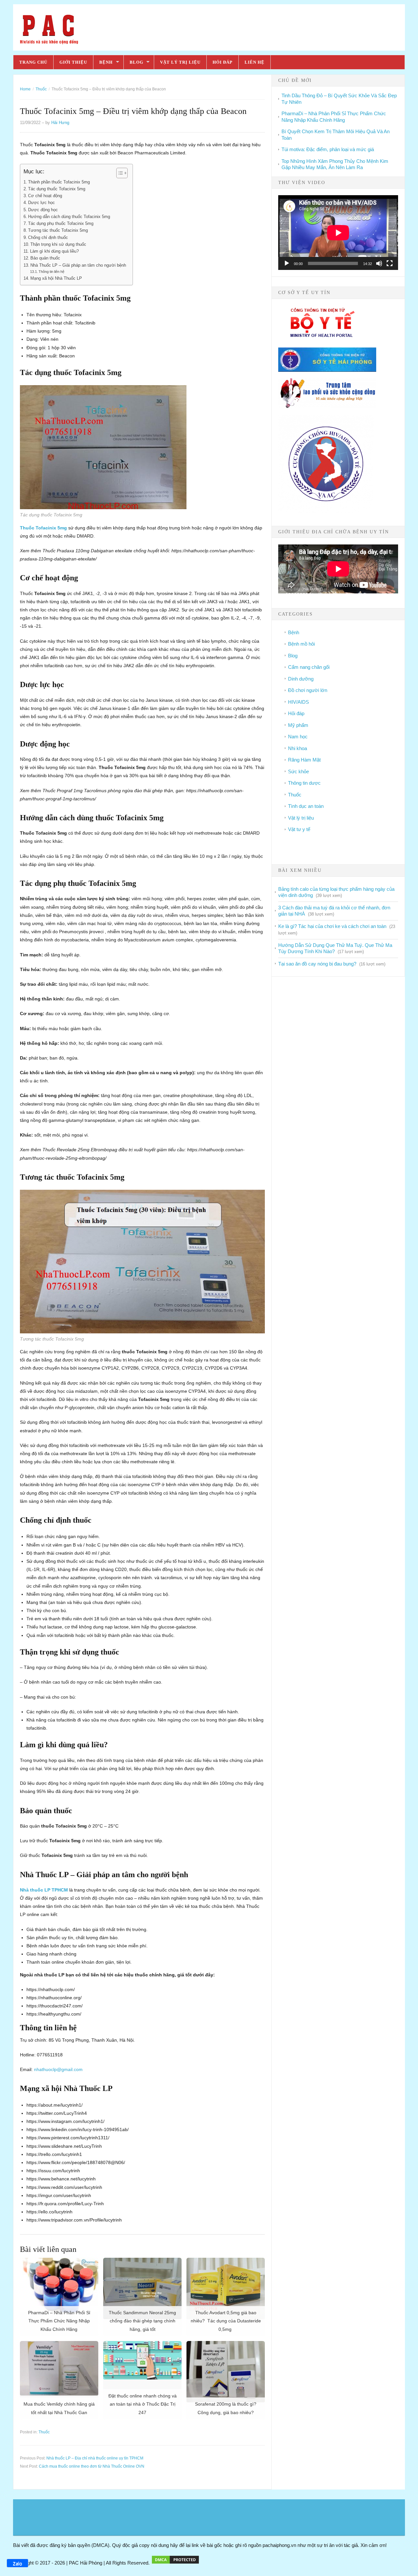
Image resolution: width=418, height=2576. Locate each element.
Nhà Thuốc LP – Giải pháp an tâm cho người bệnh (78, 265)
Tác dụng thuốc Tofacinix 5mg (57, 189)
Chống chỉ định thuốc (48, 238)
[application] (338, 233)
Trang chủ (33, 62)
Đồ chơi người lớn (308, 690)
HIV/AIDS (298, 702)
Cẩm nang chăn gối (309, 667)
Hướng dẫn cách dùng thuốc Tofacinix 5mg (69, 217)
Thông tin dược (304, 783)
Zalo (17, 2563)
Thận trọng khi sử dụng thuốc (58, 244)
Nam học (298, 737)
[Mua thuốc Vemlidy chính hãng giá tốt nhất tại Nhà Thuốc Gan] (59, 2368)
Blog (137, 62)
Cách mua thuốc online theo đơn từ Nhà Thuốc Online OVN (92, 2466)
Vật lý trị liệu (180, 62)
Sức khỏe (298, 771)
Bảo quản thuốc (45, 258)
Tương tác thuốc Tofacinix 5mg (58, 230)
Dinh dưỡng (301, 679)
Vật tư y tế (299, 829)
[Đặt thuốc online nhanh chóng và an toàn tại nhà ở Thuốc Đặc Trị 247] (142, 2360)
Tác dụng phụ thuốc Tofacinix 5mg (61, 224)
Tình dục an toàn (306, 806)
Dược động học (43, 210)
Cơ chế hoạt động (45, 196)
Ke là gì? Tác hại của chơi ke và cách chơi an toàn (332, 926)
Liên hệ (255, 62)
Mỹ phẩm (298, 725)
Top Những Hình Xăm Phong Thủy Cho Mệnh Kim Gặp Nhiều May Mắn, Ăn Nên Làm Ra (335, 164)
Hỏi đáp (223, 62)
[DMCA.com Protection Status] (175, 2563)
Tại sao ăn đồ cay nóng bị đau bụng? (317, 964)
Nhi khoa (297, 748)
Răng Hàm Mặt (304, 760)
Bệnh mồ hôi (301, 644)
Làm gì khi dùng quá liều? (54, 251)
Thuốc (44, 2432)
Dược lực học (41, 203)
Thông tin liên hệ (51, 272)
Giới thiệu (73, 62)
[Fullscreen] (390, 263)
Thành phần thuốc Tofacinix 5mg (59, 182)
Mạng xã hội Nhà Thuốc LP (56, 278)
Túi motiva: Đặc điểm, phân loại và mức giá (328, 149)
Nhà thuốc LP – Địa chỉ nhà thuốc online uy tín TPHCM (95, 2458)
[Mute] (379, 263)
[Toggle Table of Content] (119, 173)
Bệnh (106, 62)
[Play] (287, 263)
